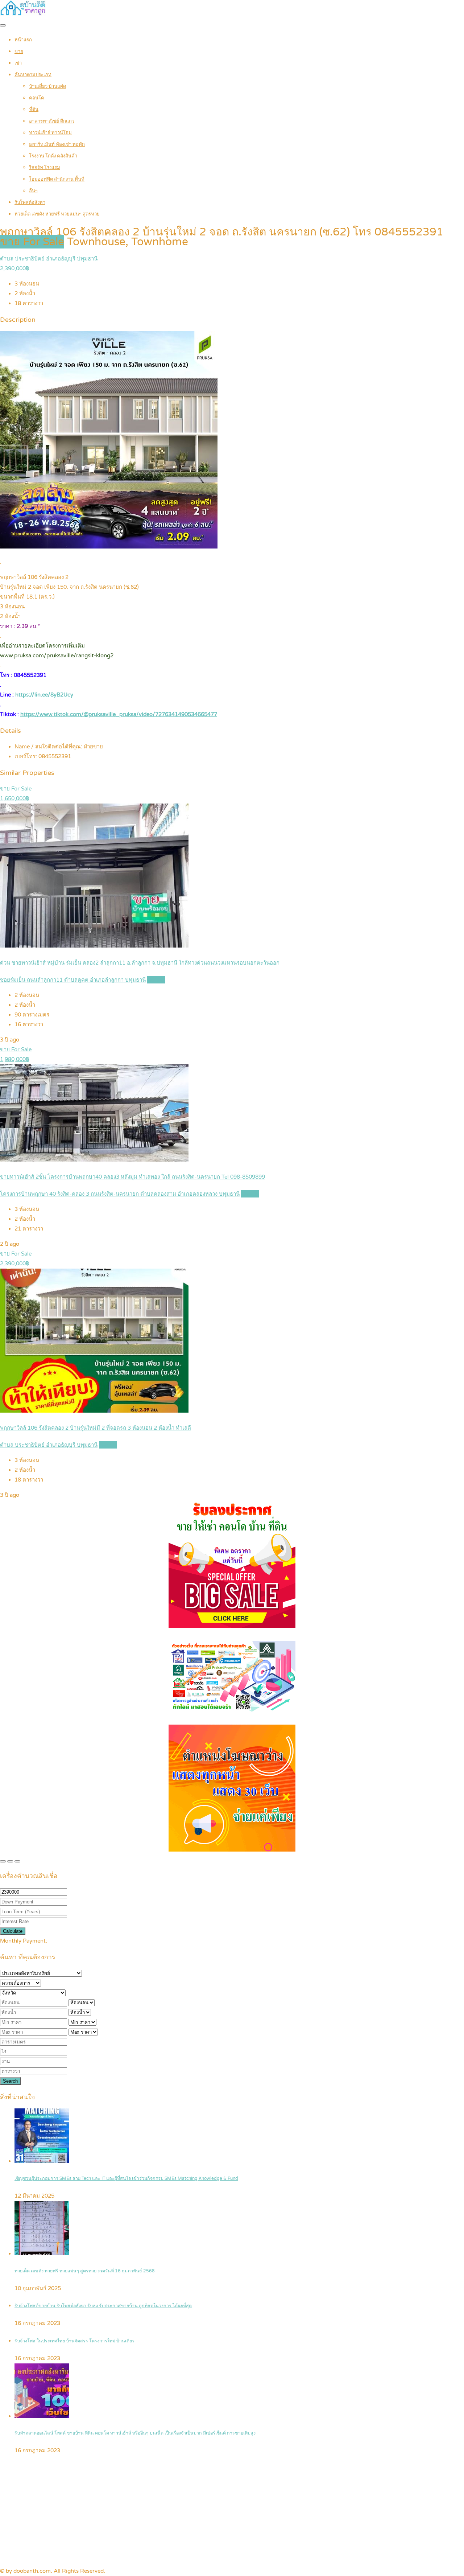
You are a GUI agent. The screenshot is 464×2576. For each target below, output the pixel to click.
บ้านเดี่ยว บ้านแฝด (47, 86)
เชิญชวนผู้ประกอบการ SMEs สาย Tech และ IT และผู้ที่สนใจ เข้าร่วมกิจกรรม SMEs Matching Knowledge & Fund (126, 2179)
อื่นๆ (33, 191)
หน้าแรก (23, 40)
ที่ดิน (34, 110)
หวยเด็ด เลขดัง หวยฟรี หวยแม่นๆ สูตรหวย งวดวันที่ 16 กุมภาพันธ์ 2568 (85, 2271)
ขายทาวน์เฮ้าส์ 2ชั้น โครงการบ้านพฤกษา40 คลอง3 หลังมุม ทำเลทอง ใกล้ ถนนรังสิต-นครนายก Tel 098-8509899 (132, 1177)
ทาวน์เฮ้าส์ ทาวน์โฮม (50, 133)
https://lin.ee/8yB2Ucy (44, 695)
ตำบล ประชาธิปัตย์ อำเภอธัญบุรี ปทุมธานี (49, 259)
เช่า (18, 63)
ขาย (19, 52)
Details (156, 980)
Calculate (13, 1931)
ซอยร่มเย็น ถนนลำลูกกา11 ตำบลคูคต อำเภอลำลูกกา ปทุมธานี (73, 980)
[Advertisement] (232, 2512)
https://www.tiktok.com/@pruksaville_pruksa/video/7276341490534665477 (119, 714)
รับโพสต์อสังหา (30, 202)
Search (10, 2081)
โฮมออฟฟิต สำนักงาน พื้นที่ (57, 179)
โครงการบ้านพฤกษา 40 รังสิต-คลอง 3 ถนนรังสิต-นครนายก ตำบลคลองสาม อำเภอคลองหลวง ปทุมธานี (120, 1194)
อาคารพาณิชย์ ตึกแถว (52, 121)
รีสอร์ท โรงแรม (45, 168)
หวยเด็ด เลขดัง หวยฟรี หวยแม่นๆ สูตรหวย (57, 214)
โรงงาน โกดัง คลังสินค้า (53, 156)
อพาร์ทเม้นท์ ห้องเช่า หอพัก (57, 144)
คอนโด (36, 98)
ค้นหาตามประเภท (33, 75)
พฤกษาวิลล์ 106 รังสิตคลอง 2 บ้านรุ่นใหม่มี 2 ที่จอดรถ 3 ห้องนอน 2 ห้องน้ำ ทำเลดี (96, 1428)
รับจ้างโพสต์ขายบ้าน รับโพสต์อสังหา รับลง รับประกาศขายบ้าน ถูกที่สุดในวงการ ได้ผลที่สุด (103, 2306)
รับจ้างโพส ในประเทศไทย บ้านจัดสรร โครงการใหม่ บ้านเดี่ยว (74, 2341)
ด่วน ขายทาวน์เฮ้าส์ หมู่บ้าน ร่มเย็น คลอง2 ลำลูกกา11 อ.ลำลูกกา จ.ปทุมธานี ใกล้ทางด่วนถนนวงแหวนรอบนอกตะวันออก (140, 963)
